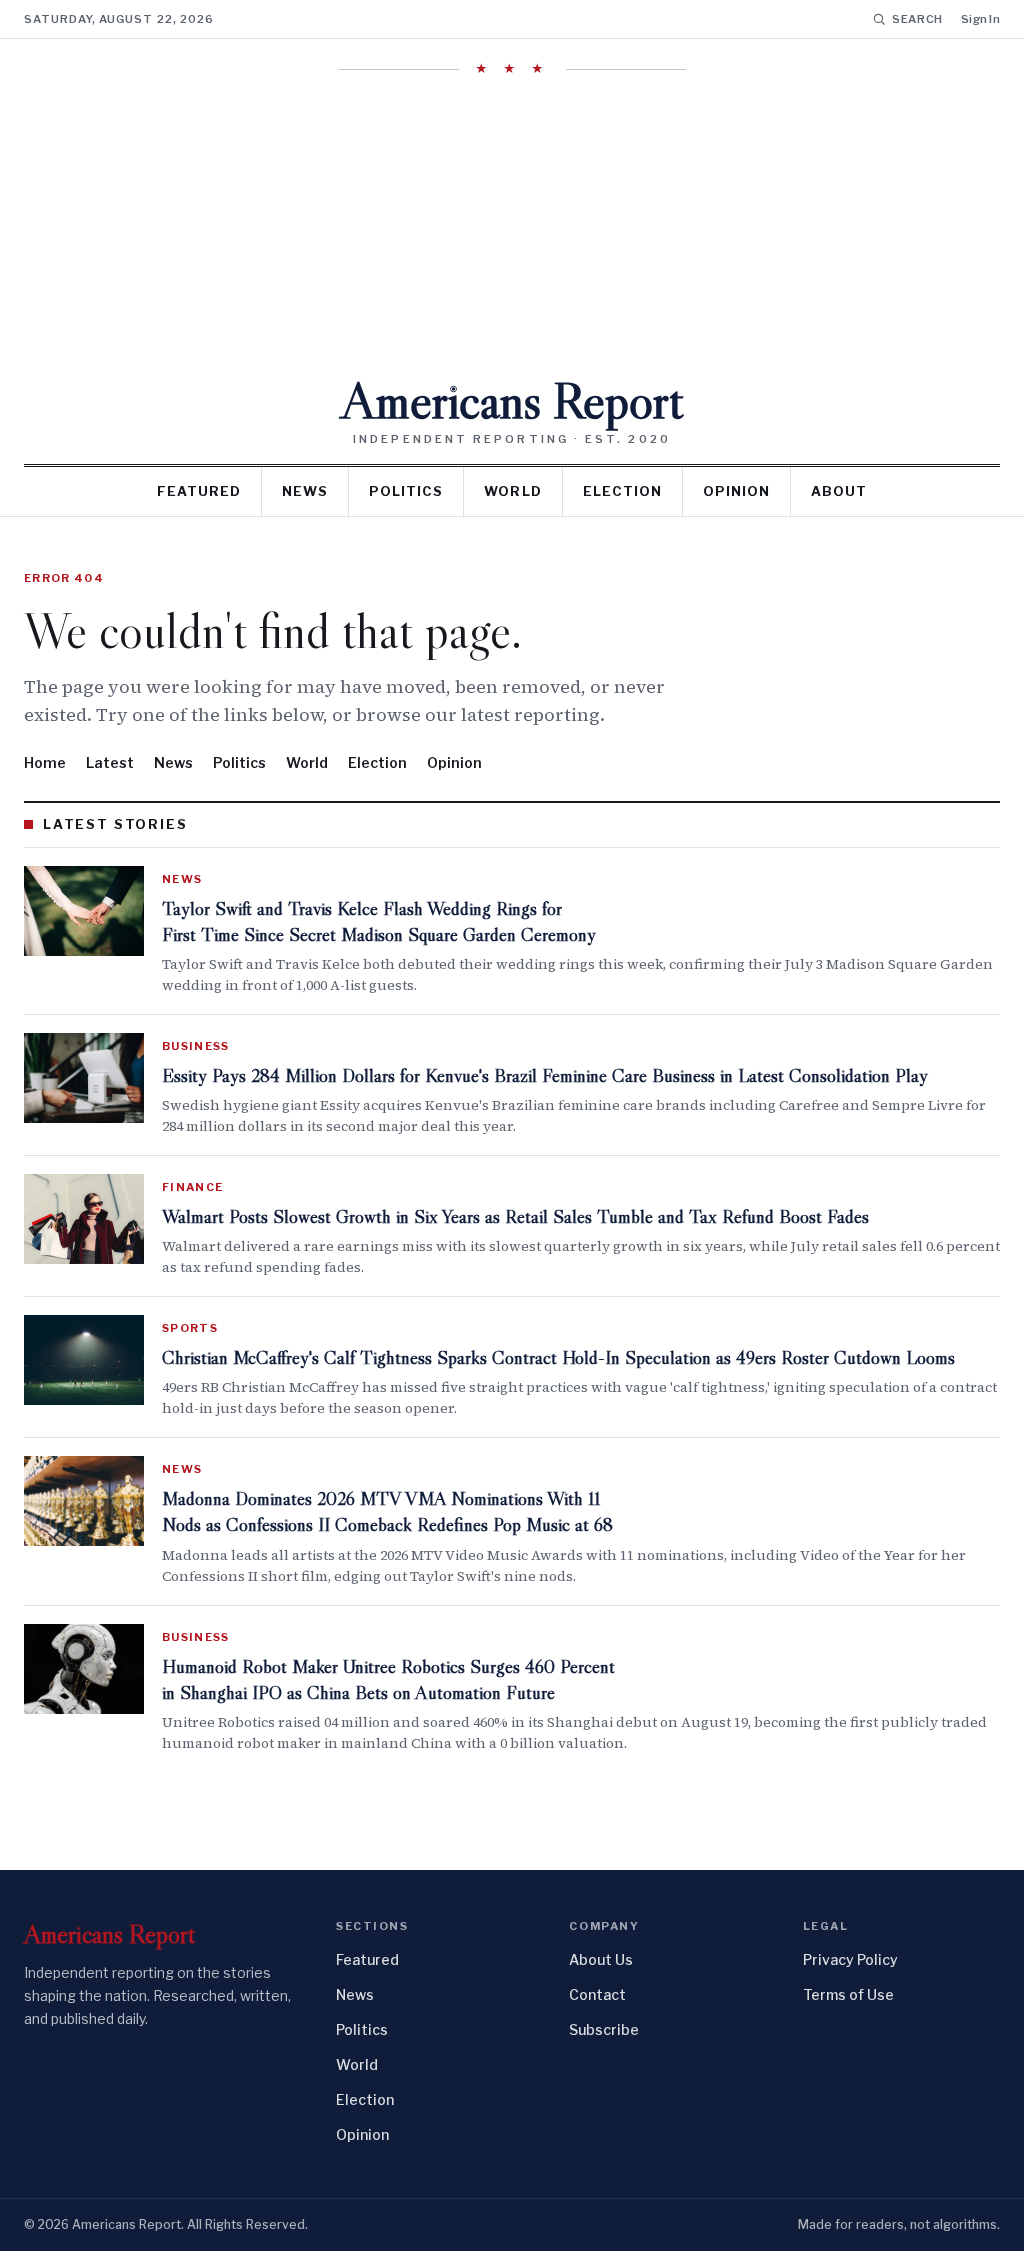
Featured (199, 491)
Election (622, 491)
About (839, 491)
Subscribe (604, 2029)
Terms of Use (848, 1994)
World (512, 491)
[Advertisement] (512, 225)
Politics (406, 491)
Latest (110, 762)
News (305, 491)
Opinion (736, 491)
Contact (597, 1994)
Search (917, 19)
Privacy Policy (850, 1959)
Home (45, 762)
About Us (601, 1959)
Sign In (980, 19)
